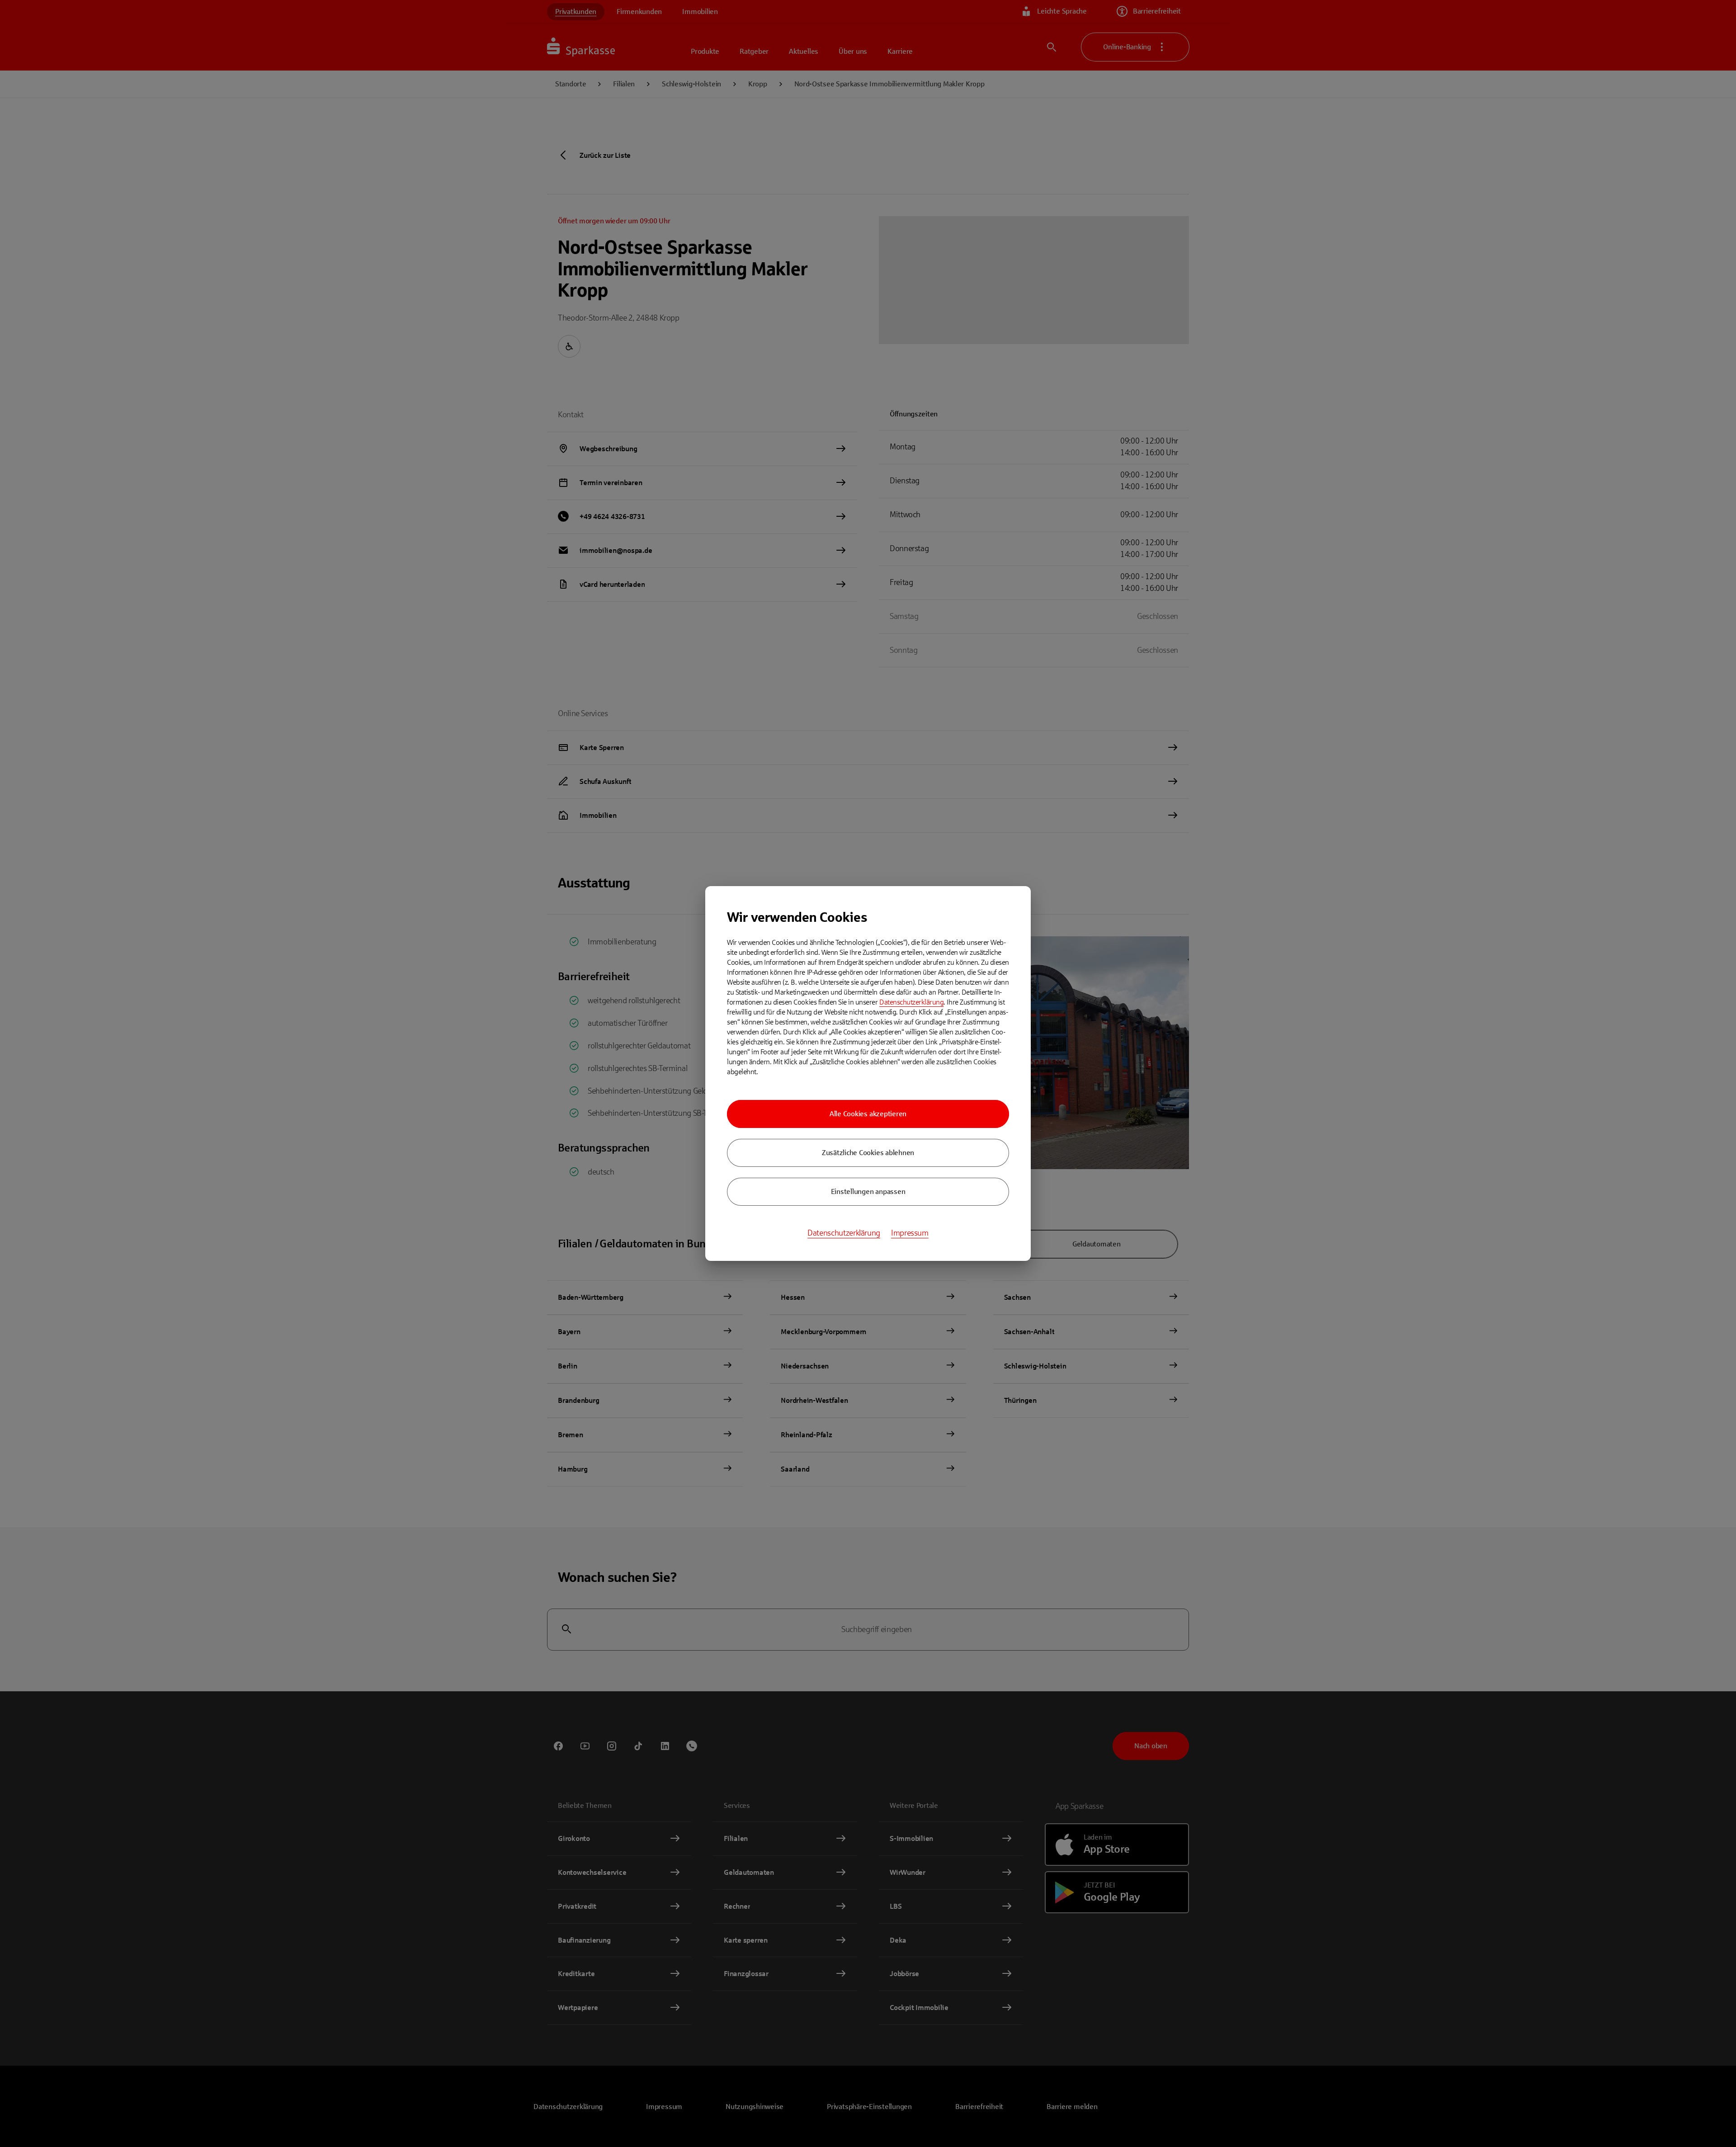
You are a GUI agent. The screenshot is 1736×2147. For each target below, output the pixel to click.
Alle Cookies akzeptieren (868, 1114)
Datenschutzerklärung (911, 1002)
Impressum (910, 1233)
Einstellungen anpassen (868, 1191)
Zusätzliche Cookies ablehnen (868, 1153)
